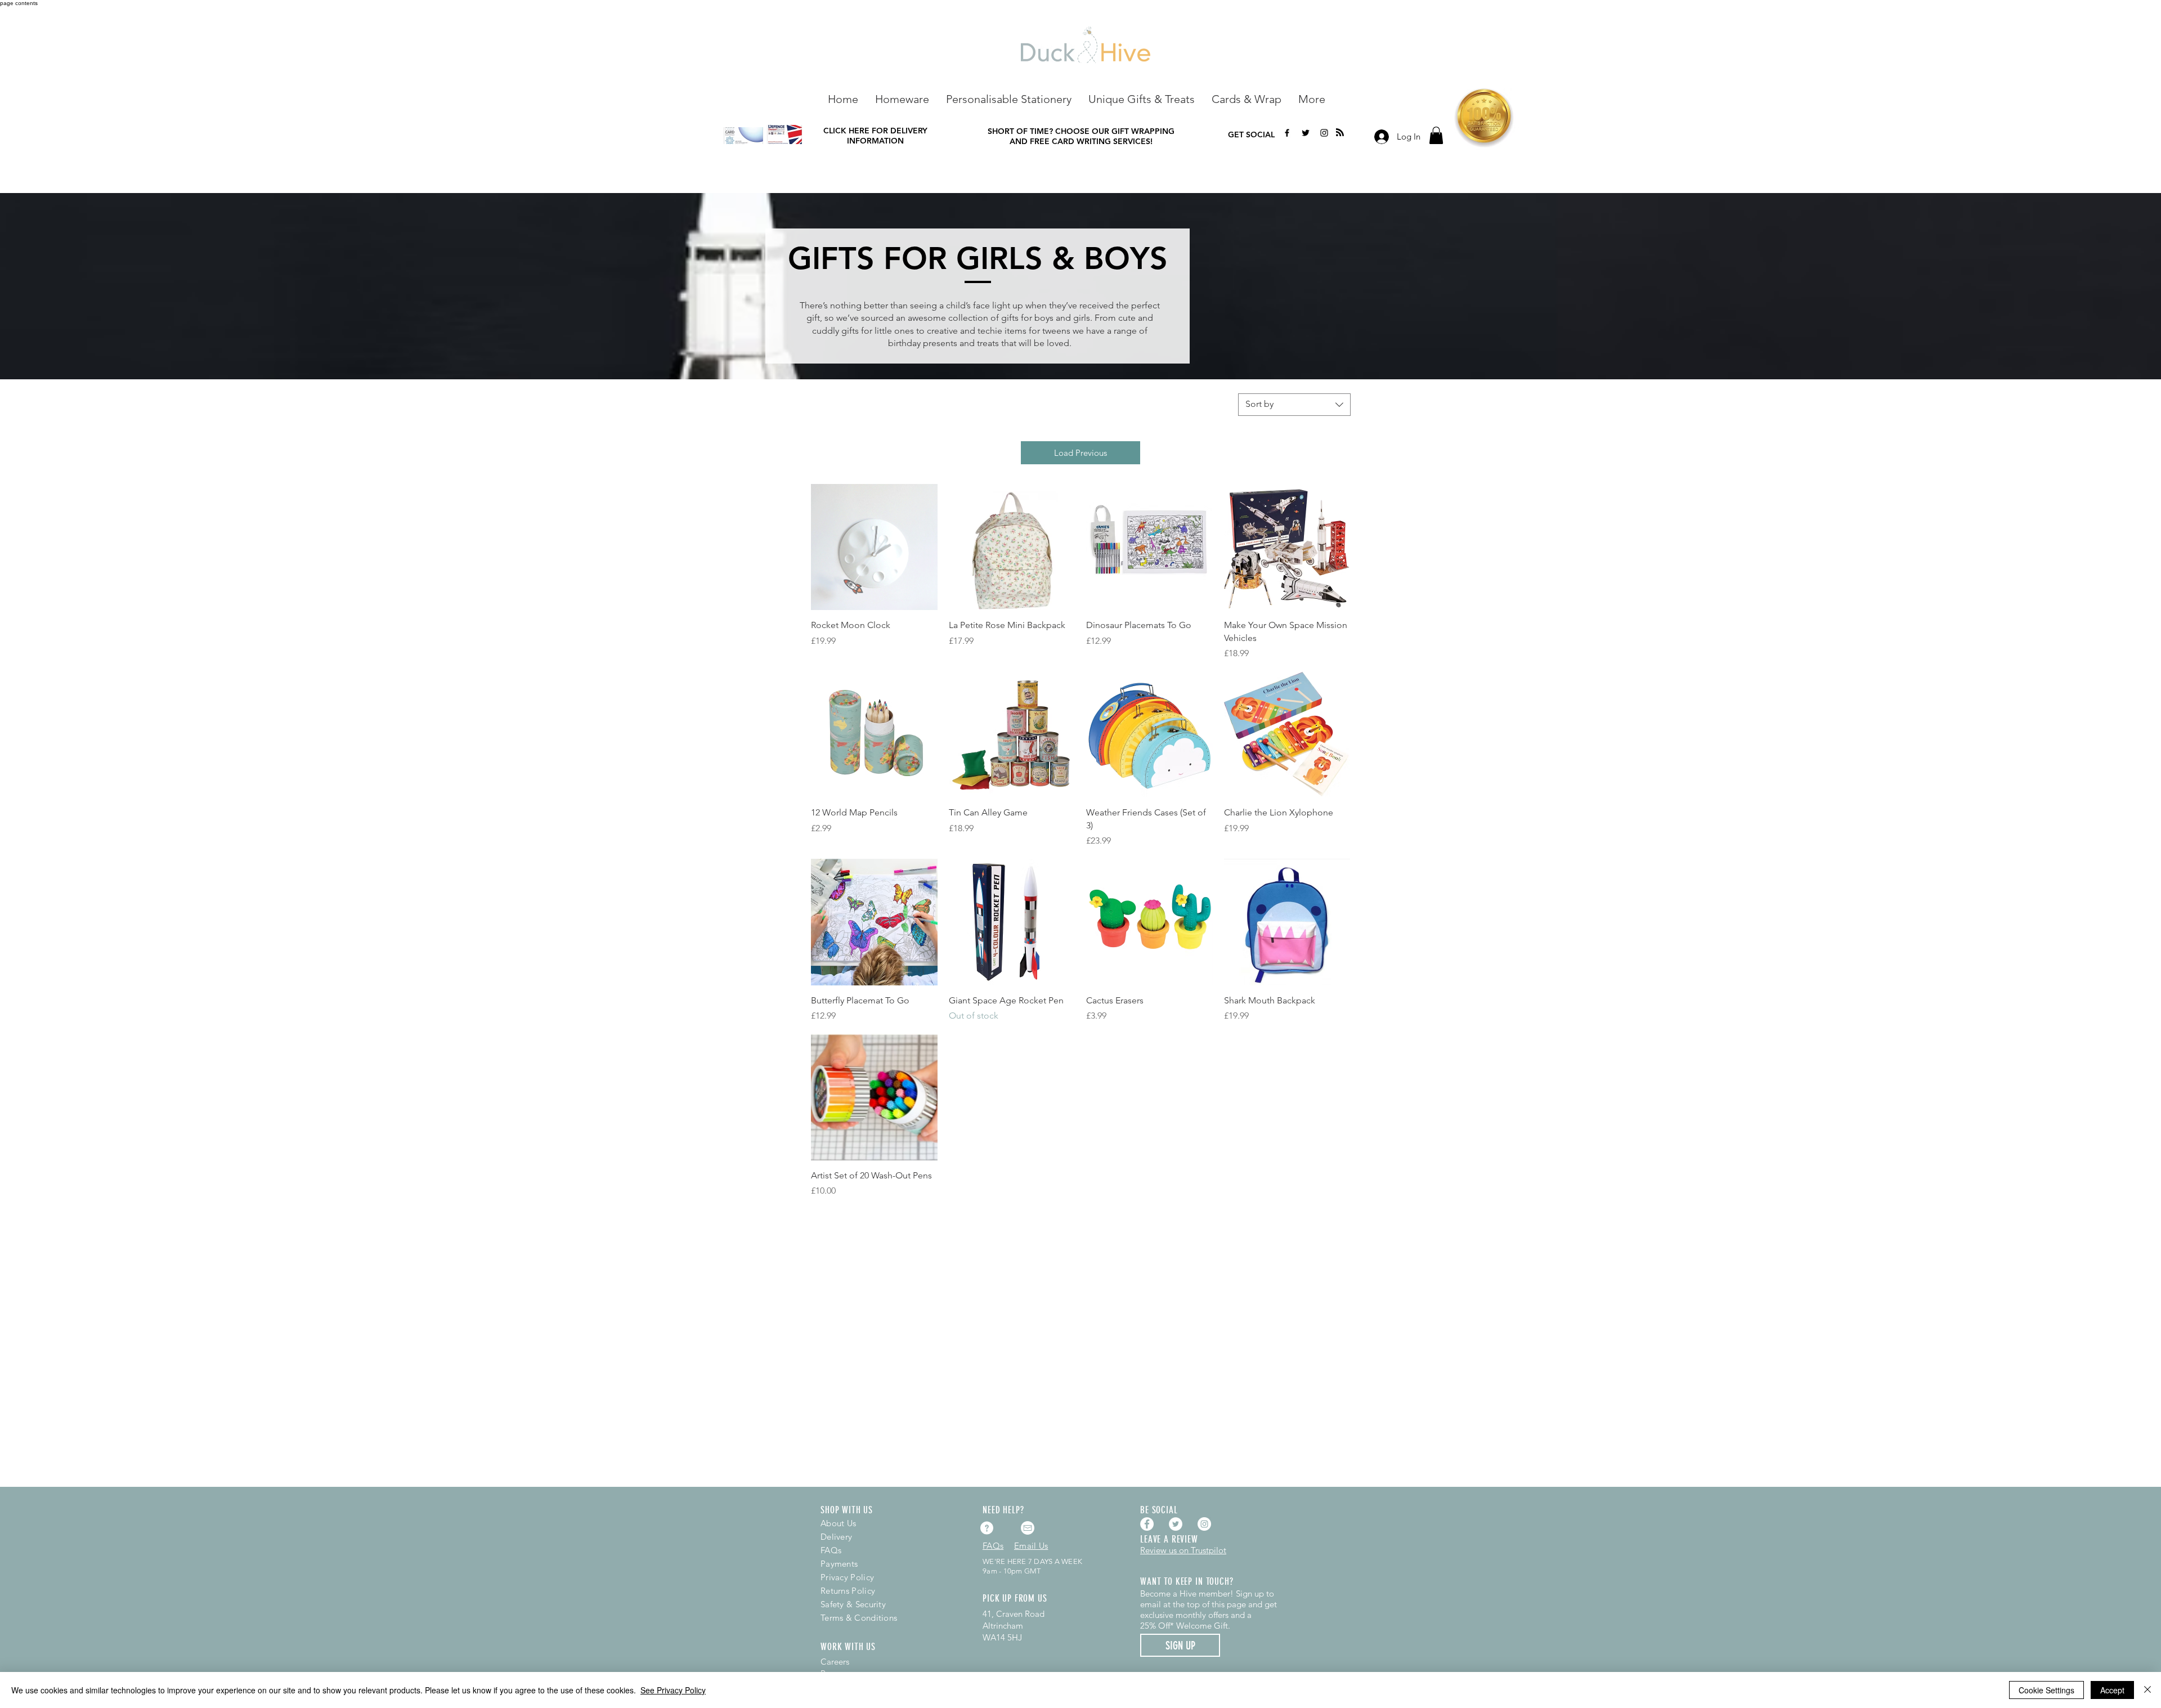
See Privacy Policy (673, 1690)
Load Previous (1080, 453)
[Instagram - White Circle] (1204, 1524)
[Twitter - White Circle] (1176, 1524)
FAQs (831, 1550)
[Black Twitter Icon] (1306, 133)
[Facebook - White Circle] (1147, 1524)
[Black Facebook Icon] (1287, 133)
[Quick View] (874, 547)
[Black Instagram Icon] (1324, 133)
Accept (2112, 1690)
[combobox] (1294, 405)
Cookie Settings (2046, 1690)
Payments (839, 1564)
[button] (902, 98)
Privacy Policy (847, 1577)
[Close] (2147, 1690)
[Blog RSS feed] (1340, 133)
